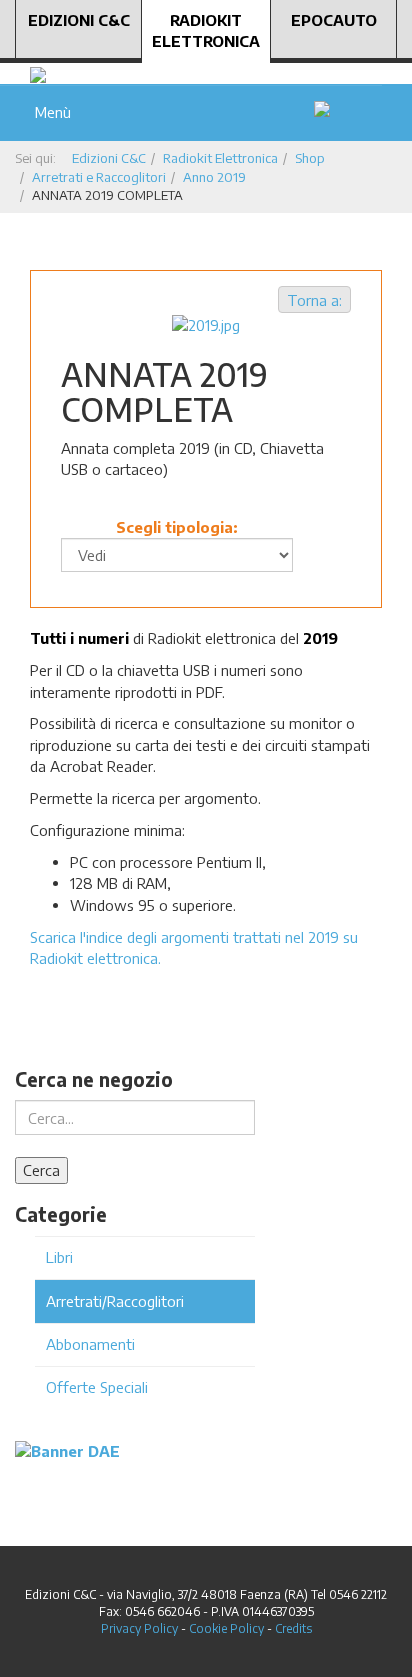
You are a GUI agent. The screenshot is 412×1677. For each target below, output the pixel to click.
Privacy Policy (139, 1628)
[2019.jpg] (206, 323)
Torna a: (314, 300)
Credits (293, 1628)
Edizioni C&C (79, 20)
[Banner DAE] (67, 1450)
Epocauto (334, 20)
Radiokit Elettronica (206, 30)
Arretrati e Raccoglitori (99, 177)
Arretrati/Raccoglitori (115, 1301)
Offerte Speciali (97, 1387)
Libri (59, 1257)
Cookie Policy (226, 1628)
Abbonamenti (90, 1344)
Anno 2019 (214, 177)
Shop (310, 158)
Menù (49, 112)
